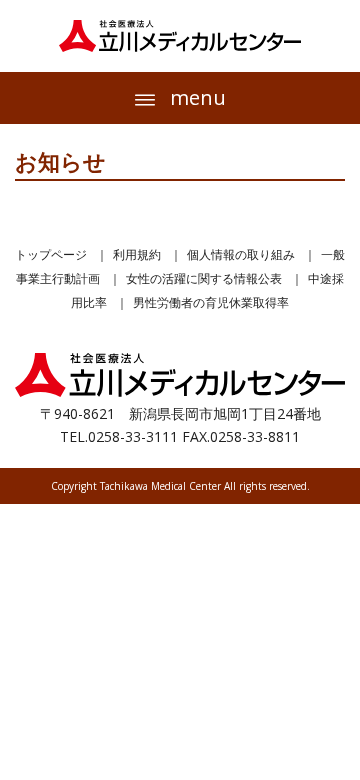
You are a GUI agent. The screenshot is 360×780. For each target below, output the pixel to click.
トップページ (51, 254)
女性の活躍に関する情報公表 (204, 278)
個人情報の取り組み (241, 254)
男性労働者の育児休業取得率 (211, 302)
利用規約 (137, 254)
